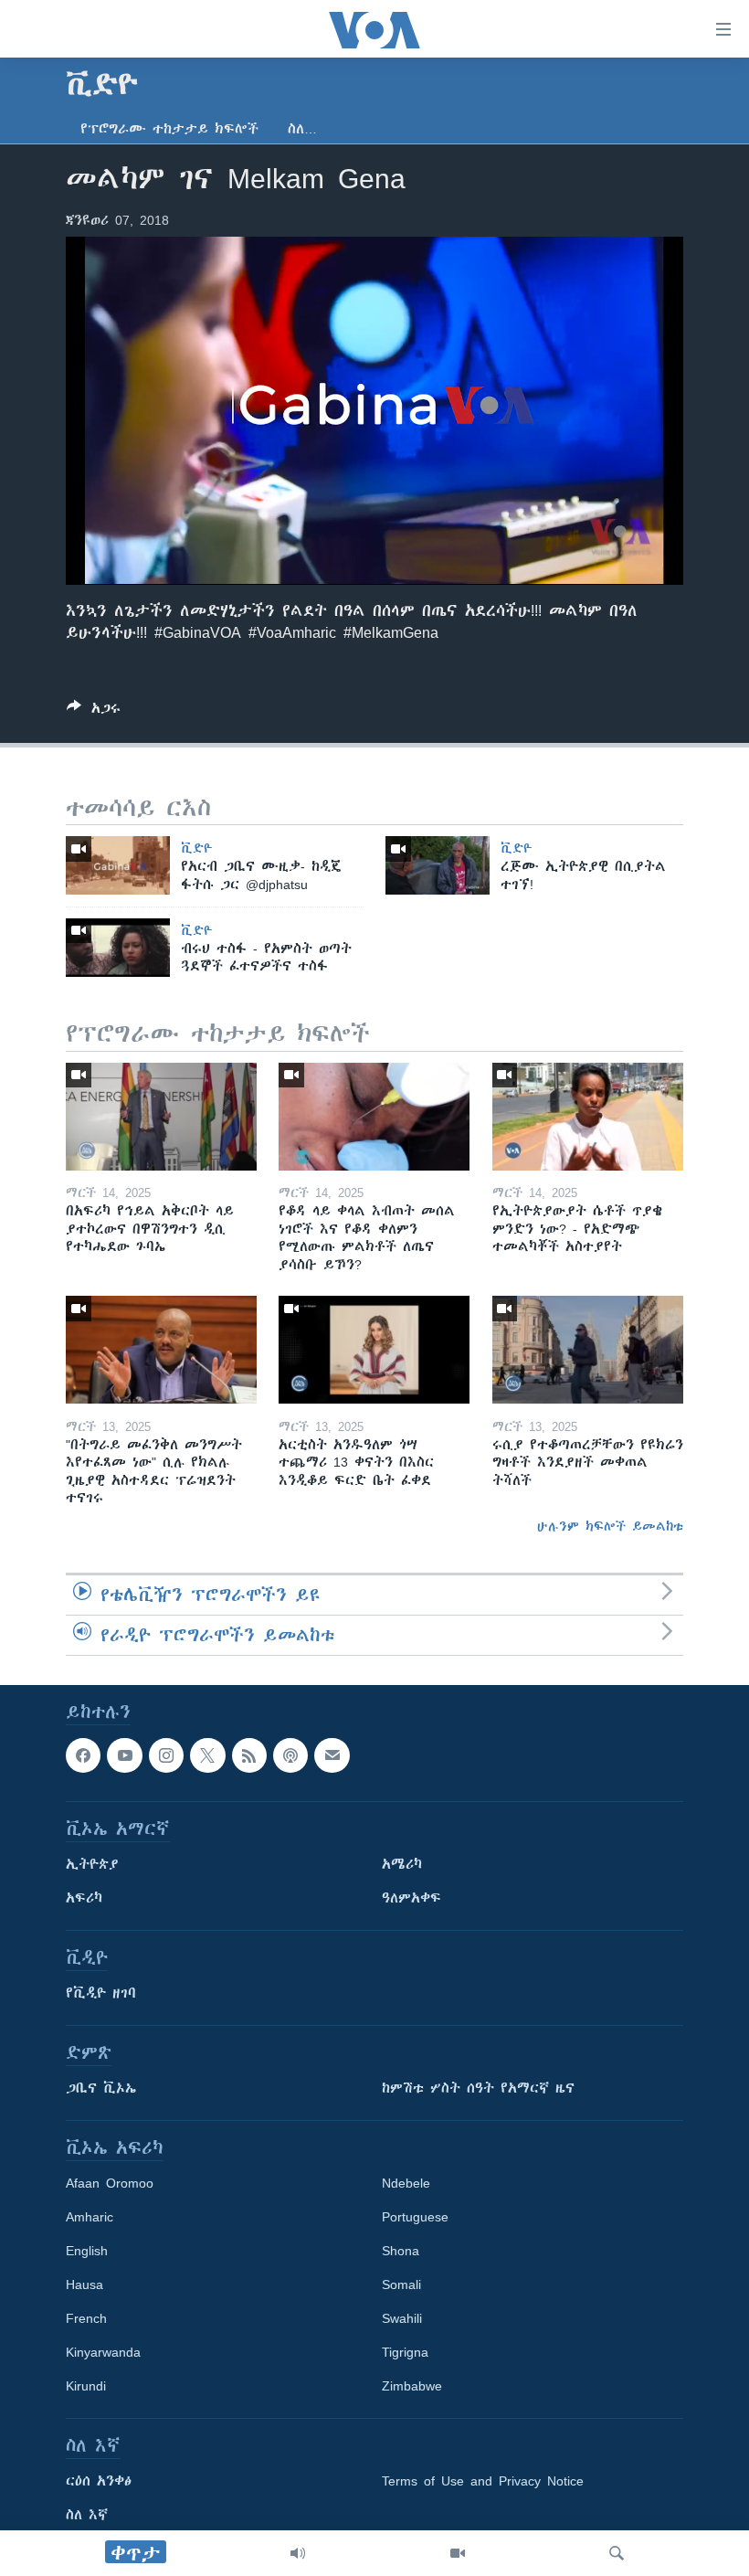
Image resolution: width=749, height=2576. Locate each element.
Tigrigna (405, 2352)
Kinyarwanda (103, 2352)
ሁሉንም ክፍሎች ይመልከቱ (610, 1526)
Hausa (84, 2284)
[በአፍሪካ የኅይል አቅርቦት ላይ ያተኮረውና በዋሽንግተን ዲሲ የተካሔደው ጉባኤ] (161, 1117)
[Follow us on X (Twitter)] (207, 1755)
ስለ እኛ (87, 2515)
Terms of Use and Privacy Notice (483, 2481)
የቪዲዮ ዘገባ (101, 1993)
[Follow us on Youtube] (124, 1755)
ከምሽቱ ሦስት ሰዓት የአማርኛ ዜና (478, 2088)
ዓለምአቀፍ (411, 1898)
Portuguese (415, 2217)
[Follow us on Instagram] (166, 1755)
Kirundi (86, 2386)
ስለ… (302, 129)
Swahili (402, 2318)
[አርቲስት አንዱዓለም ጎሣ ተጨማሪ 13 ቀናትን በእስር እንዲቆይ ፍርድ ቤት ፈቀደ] (374, 1350)
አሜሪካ (402, 1864)
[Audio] (298, 2553)
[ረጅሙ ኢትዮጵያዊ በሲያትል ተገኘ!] (438, 865)
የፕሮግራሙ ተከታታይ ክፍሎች (169, 129)
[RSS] (249, 1755)
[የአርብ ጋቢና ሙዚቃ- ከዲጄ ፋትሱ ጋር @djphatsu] (118, 865)
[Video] (458, 2553)
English (87, 2251)
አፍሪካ (84, 1898)
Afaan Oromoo (110, 2183)
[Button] (94, 711)
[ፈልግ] (617, 2553)
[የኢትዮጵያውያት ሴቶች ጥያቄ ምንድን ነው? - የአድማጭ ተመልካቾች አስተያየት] (588, 1117)
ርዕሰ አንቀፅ (99, 2481)
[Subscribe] (332, 1755)
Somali (401, 2284)
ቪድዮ (197, 848)
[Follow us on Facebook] (83, 1755)
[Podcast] (290, 1755)
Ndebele (406, 2183)
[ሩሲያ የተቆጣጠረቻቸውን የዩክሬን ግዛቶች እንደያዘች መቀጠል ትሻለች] (588, 1350)
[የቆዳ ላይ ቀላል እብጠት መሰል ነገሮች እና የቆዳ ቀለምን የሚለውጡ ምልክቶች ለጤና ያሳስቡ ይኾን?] (374, 1117)
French (86, 2318)
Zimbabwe (412, 2386)
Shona (401, 2251)
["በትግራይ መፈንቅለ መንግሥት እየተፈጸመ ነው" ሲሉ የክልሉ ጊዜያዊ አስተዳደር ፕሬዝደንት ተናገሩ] (161, 1350)
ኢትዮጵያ (92, 1864)
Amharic (90, 2217)
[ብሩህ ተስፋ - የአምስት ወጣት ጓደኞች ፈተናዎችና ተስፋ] (118, 948)
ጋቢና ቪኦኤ (101, 2088)
